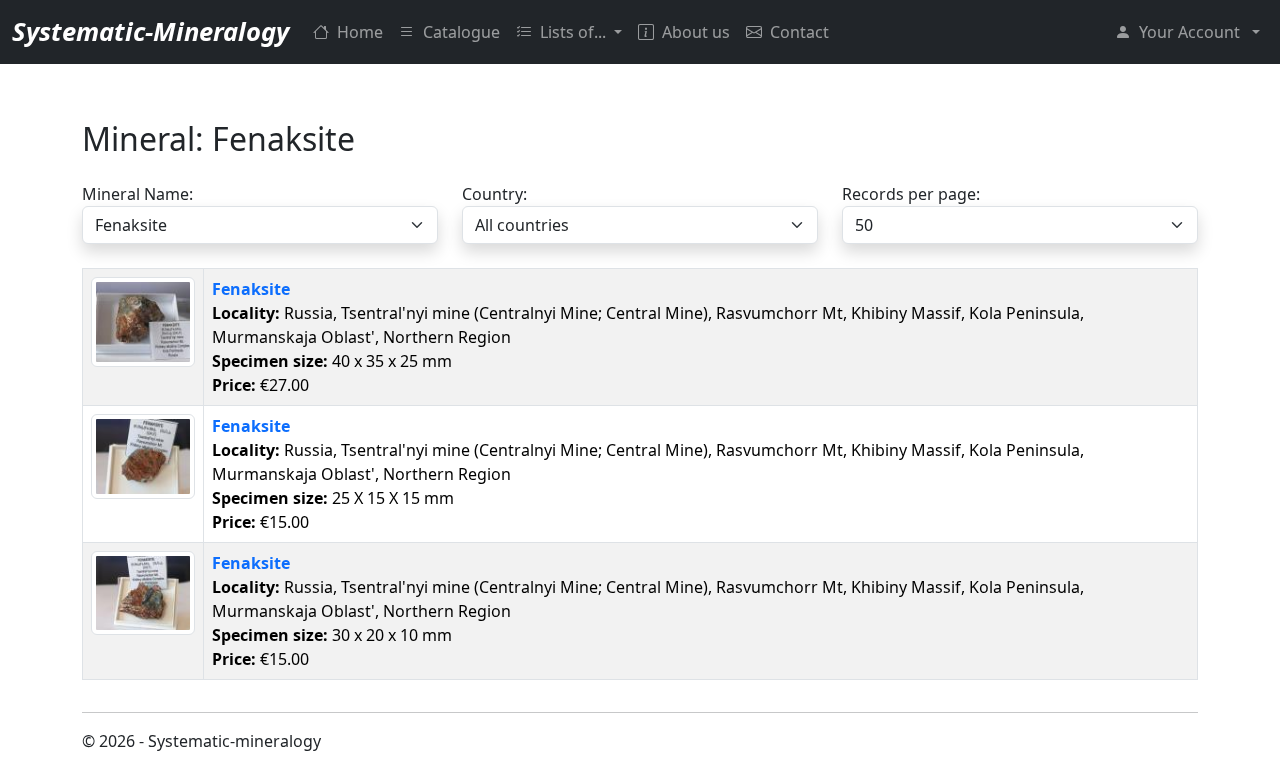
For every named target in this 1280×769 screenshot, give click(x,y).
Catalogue (461, 32)
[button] (1187, 32)
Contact (799, 32)
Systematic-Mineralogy (150, 31)
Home (360, 32)
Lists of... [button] (575, 32)
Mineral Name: (137, 194)
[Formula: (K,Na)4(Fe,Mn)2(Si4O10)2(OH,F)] (143, 320)
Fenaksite (251, 289)
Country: (494, 194)
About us (696, 32)
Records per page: (911, 194)
